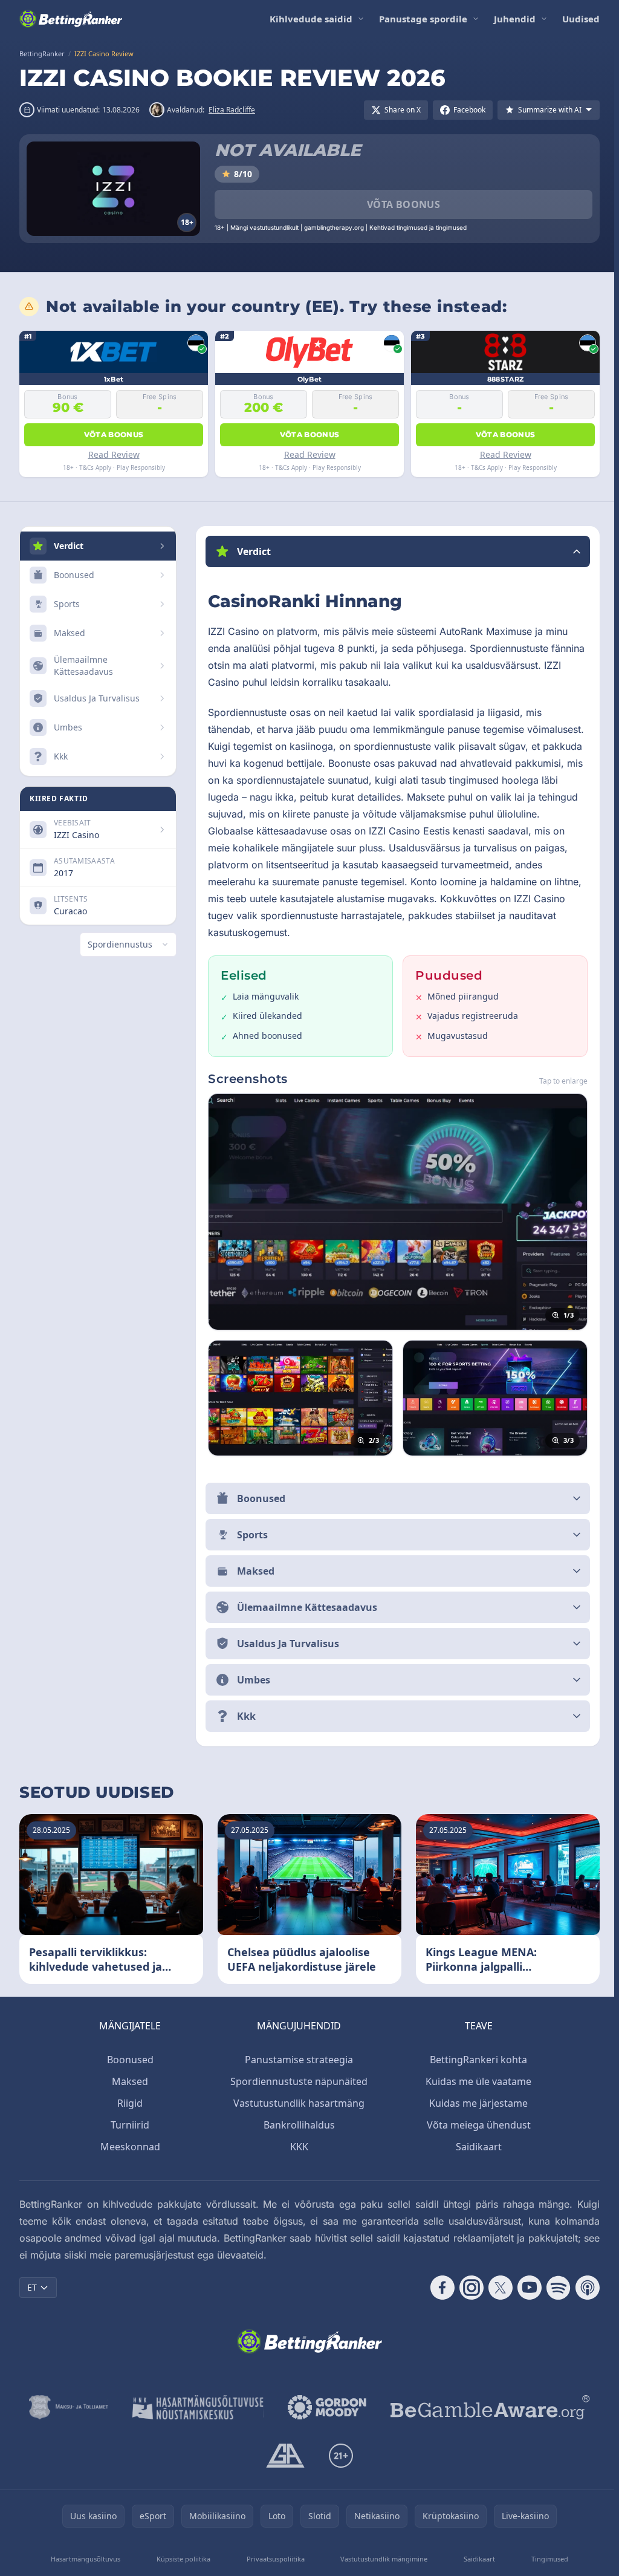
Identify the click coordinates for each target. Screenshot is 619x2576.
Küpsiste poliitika (182, 2559)
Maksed (128, 2081)
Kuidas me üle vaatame (476, 2081)
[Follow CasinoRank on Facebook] (438, 2288)
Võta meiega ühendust (476, 2125)
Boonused (128, 2060)
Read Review (114, 454)
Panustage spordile (423, 19)
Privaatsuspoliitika (273, 2559)
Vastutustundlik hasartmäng (297, 2103)
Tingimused (546, 2559)
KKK (297, 2147)
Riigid (128, 2103)
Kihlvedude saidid (311, 19)
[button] (395, 551)
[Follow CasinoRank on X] (496, 2288)
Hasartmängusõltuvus (85, 2559)
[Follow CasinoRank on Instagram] (467, 2288)
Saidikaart (476, 2147)
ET (32, 2287)
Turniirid (128, 2125)
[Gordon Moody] (325, 2407)
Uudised (581, 19)
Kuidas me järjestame (476, 2103)
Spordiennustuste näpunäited (297, 2081)
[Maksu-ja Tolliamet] (66, 2407)
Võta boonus (403, 204)
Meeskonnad (128, 2147)
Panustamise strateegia (297, 2060)
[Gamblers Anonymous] (283, 2456)
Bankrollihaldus (297, 2125)
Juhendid (515, 19)
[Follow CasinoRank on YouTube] (525, 2288)
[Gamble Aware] (488, 2407)
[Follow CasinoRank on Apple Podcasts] (583, 2288)
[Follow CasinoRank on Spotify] (554, 2288)
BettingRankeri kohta (476, 2060)
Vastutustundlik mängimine (381, 2559)
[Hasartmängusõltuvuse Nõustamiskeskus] (196, 2407)
